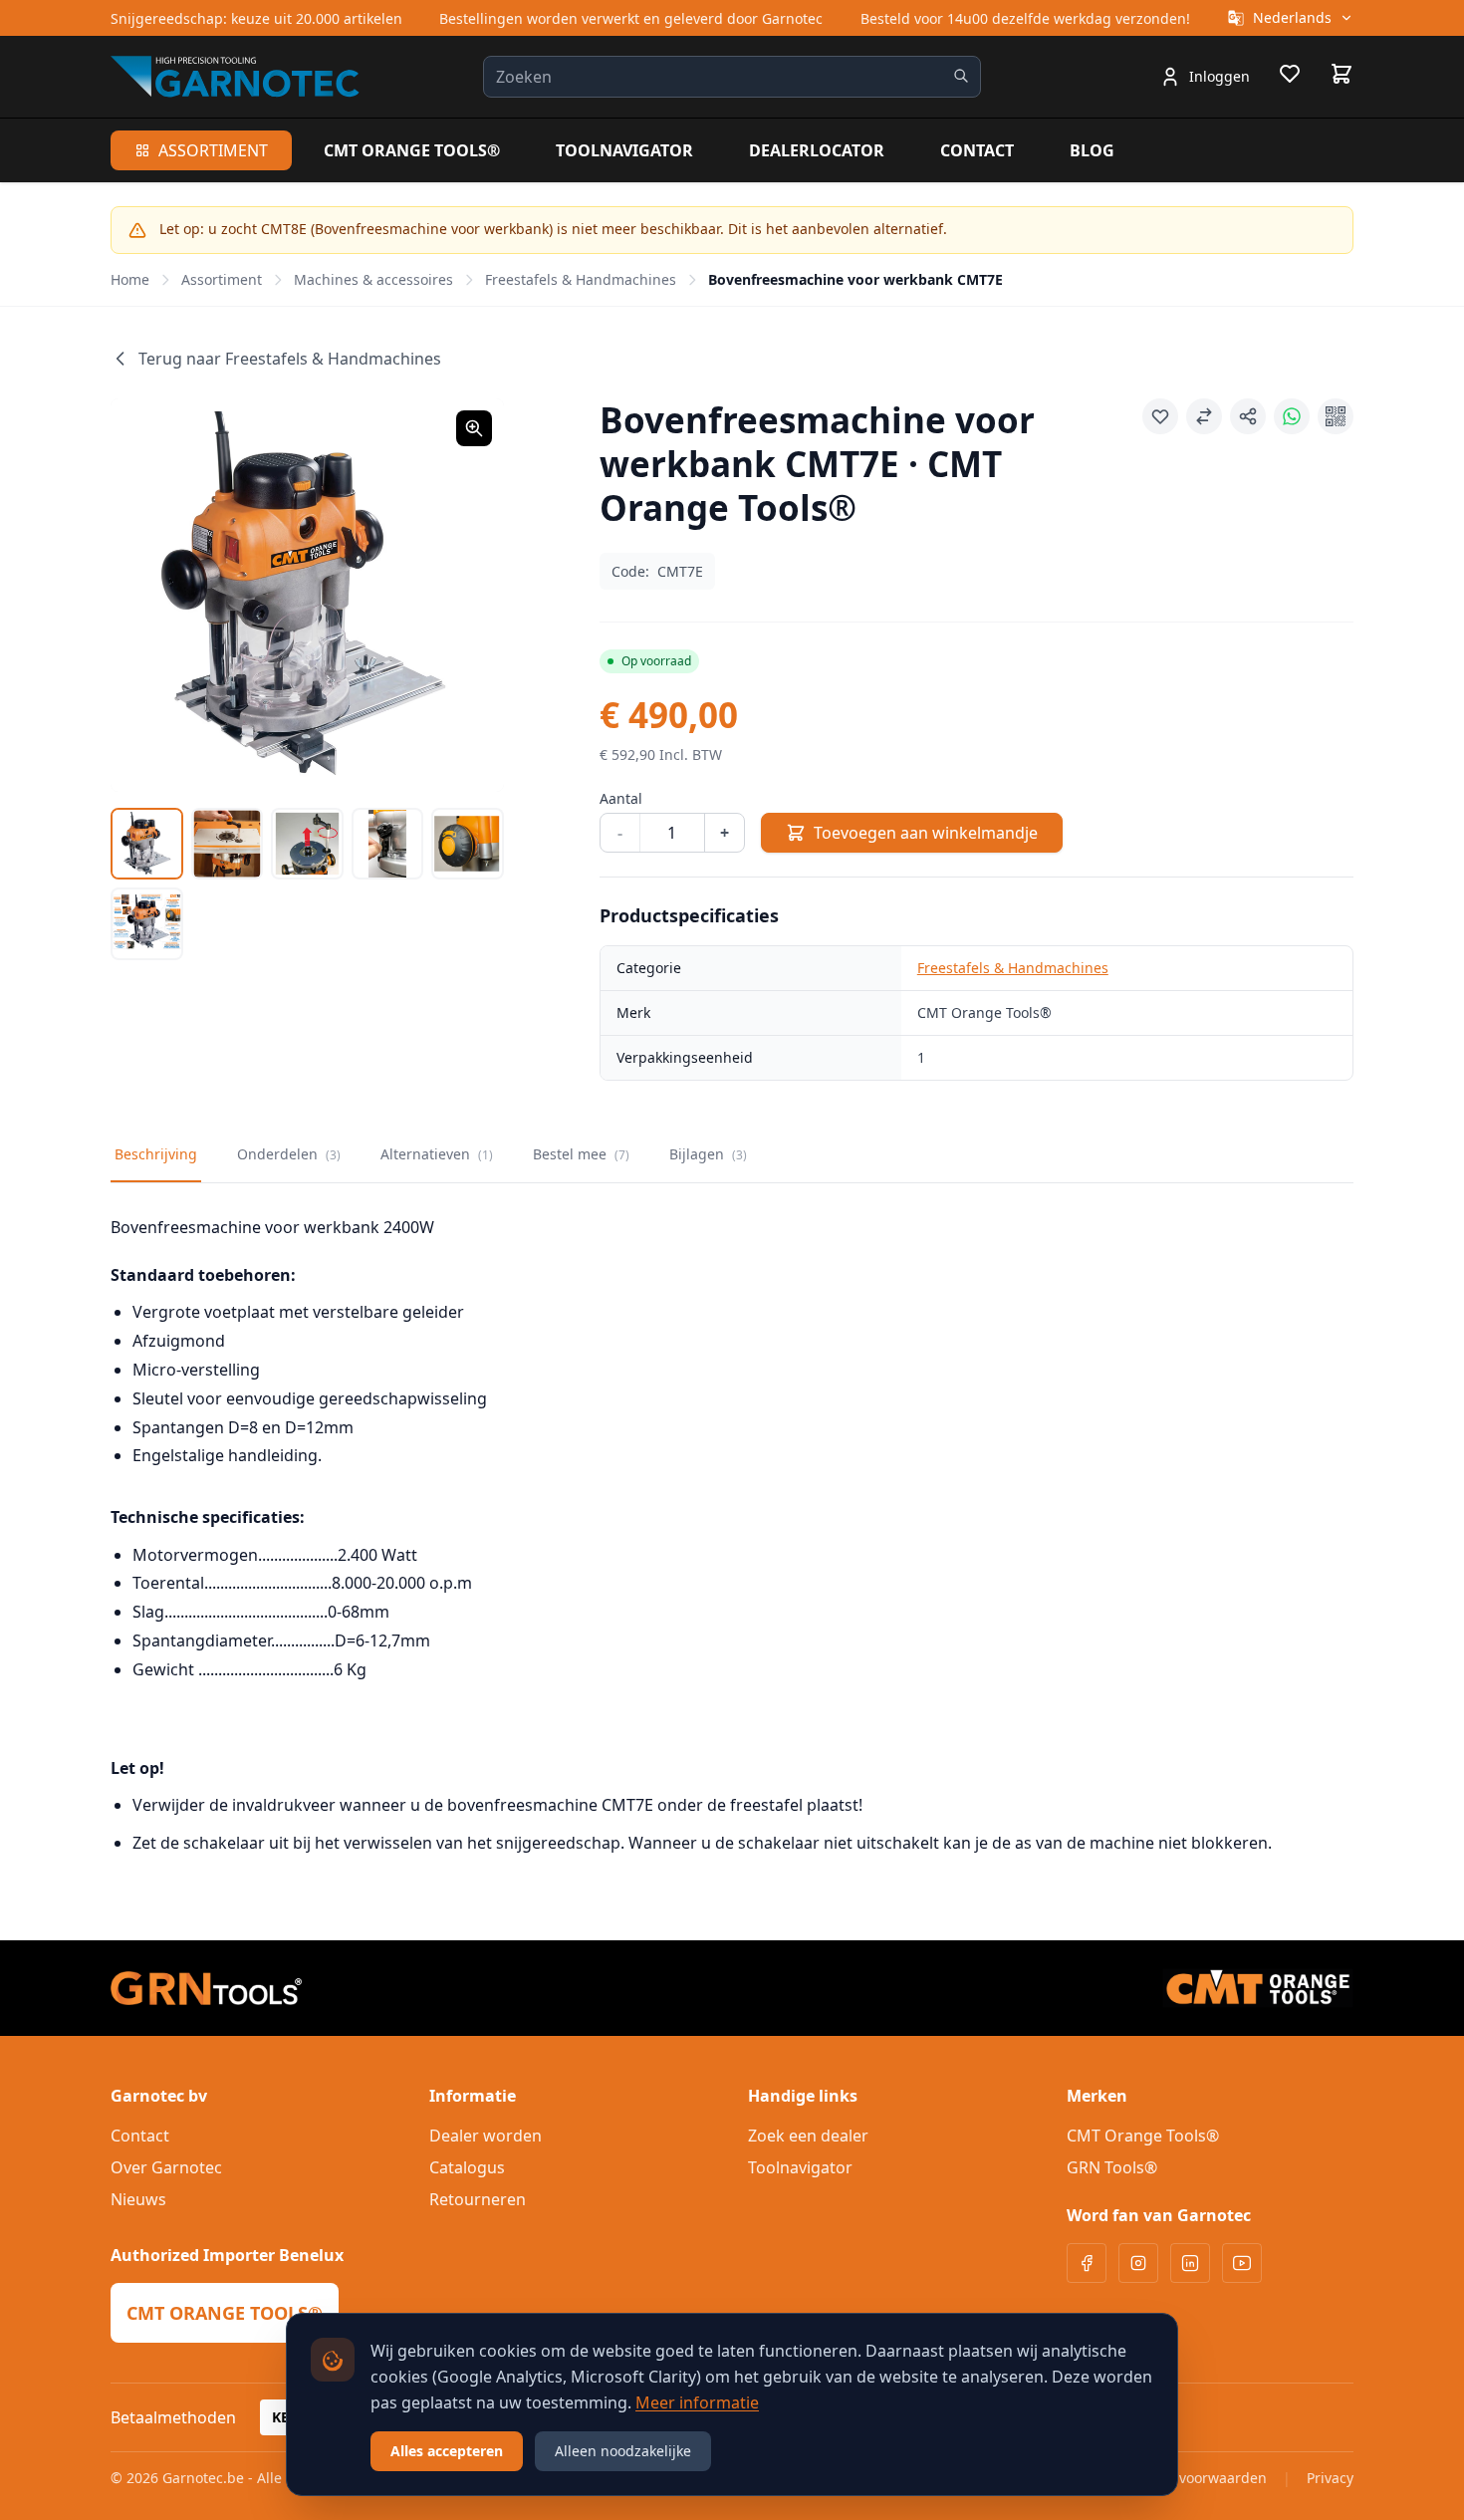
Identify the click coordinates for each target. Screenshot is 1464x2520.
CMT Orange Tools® (412, 150)
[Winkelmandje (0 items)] (1342, 74)
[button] (307, 595)
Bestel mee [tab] (581, 1154)
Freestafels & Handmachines (581, 279)
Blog (1092, 150)
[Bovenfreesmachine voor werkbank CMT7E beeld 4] (388, 844)
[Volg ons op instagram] (1138, 2263)
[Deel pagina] (1248, 416)
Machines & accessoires (373, 279)
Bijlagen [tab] (708, 1154)
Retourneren (478, 2199)
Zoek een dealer (808, 2136)
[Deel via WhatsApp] (1292, 416)
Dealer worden (486, 2136)
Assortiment (213, 150)
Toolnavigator (624, 150)
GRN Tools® (1112, 2167)
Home (130, 279)
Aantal (621, 798)
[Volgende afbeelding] (464, 595)
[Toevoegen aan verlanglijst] (1160, 416)
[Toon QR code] (1336, 416)
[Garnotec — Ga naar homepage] (235, 76)
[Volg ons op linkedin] (1190, 2263)
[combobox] (732, 77)
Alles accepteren (447, 2451)
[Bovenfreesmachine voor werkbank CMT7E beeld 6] (147, 924)
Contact (977, 150)
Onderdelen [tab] (289, 1154)
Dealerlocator (817, 150)
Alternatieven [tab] (437, 1154)
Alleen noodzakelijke (623, 2451)
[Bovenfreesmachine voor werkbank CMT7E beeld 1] (147, 844)
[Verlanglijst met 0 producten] (1290, 77)
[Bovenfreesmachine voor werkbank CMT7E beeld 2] (228, 844)
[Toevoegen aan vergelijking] (1204, 416)
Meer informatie (697, 2402)
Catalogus (467, 2167)
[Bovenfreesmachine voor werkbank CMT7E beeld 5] (468, 844)
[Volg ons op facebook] (1087, 2263)
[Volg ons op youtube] (1242, 2263)
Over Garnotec (166, 2167)
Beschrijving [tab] (156, 1154)
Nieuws (138, 2199)
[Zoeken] (961, 76)
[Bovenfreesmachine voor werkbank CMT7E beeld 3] (307, 844)
